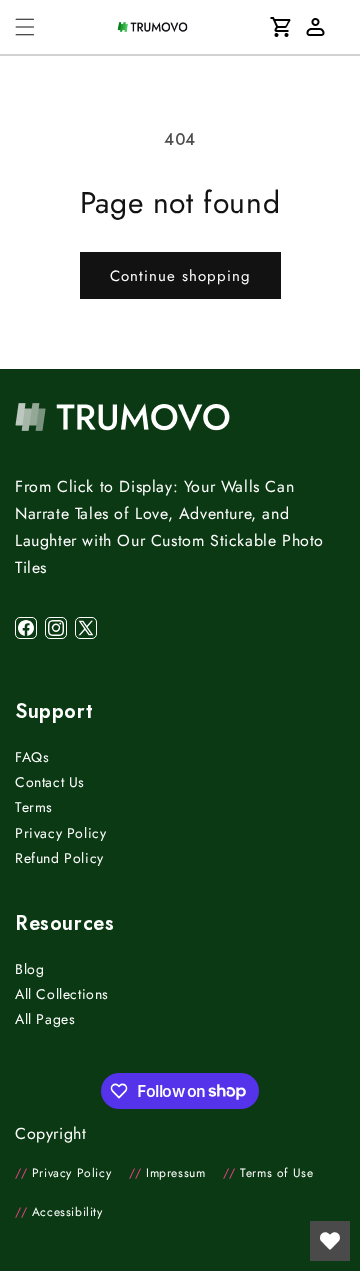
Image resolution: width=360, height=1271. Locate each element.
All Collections (62, 994)
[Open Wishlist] (330, 1241)
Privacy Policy (60, 833)
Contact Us (50, 782)
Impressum (167, 1173)
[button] (25, 27)
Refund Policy (59, 858)
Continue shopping (180, 276)
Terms (34, 807)
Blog (29, 969)
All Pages (45, 1019)
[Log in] (315, 27)
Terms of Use (268, 1173)
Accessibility (59, 1212)
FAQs (32, 757)
